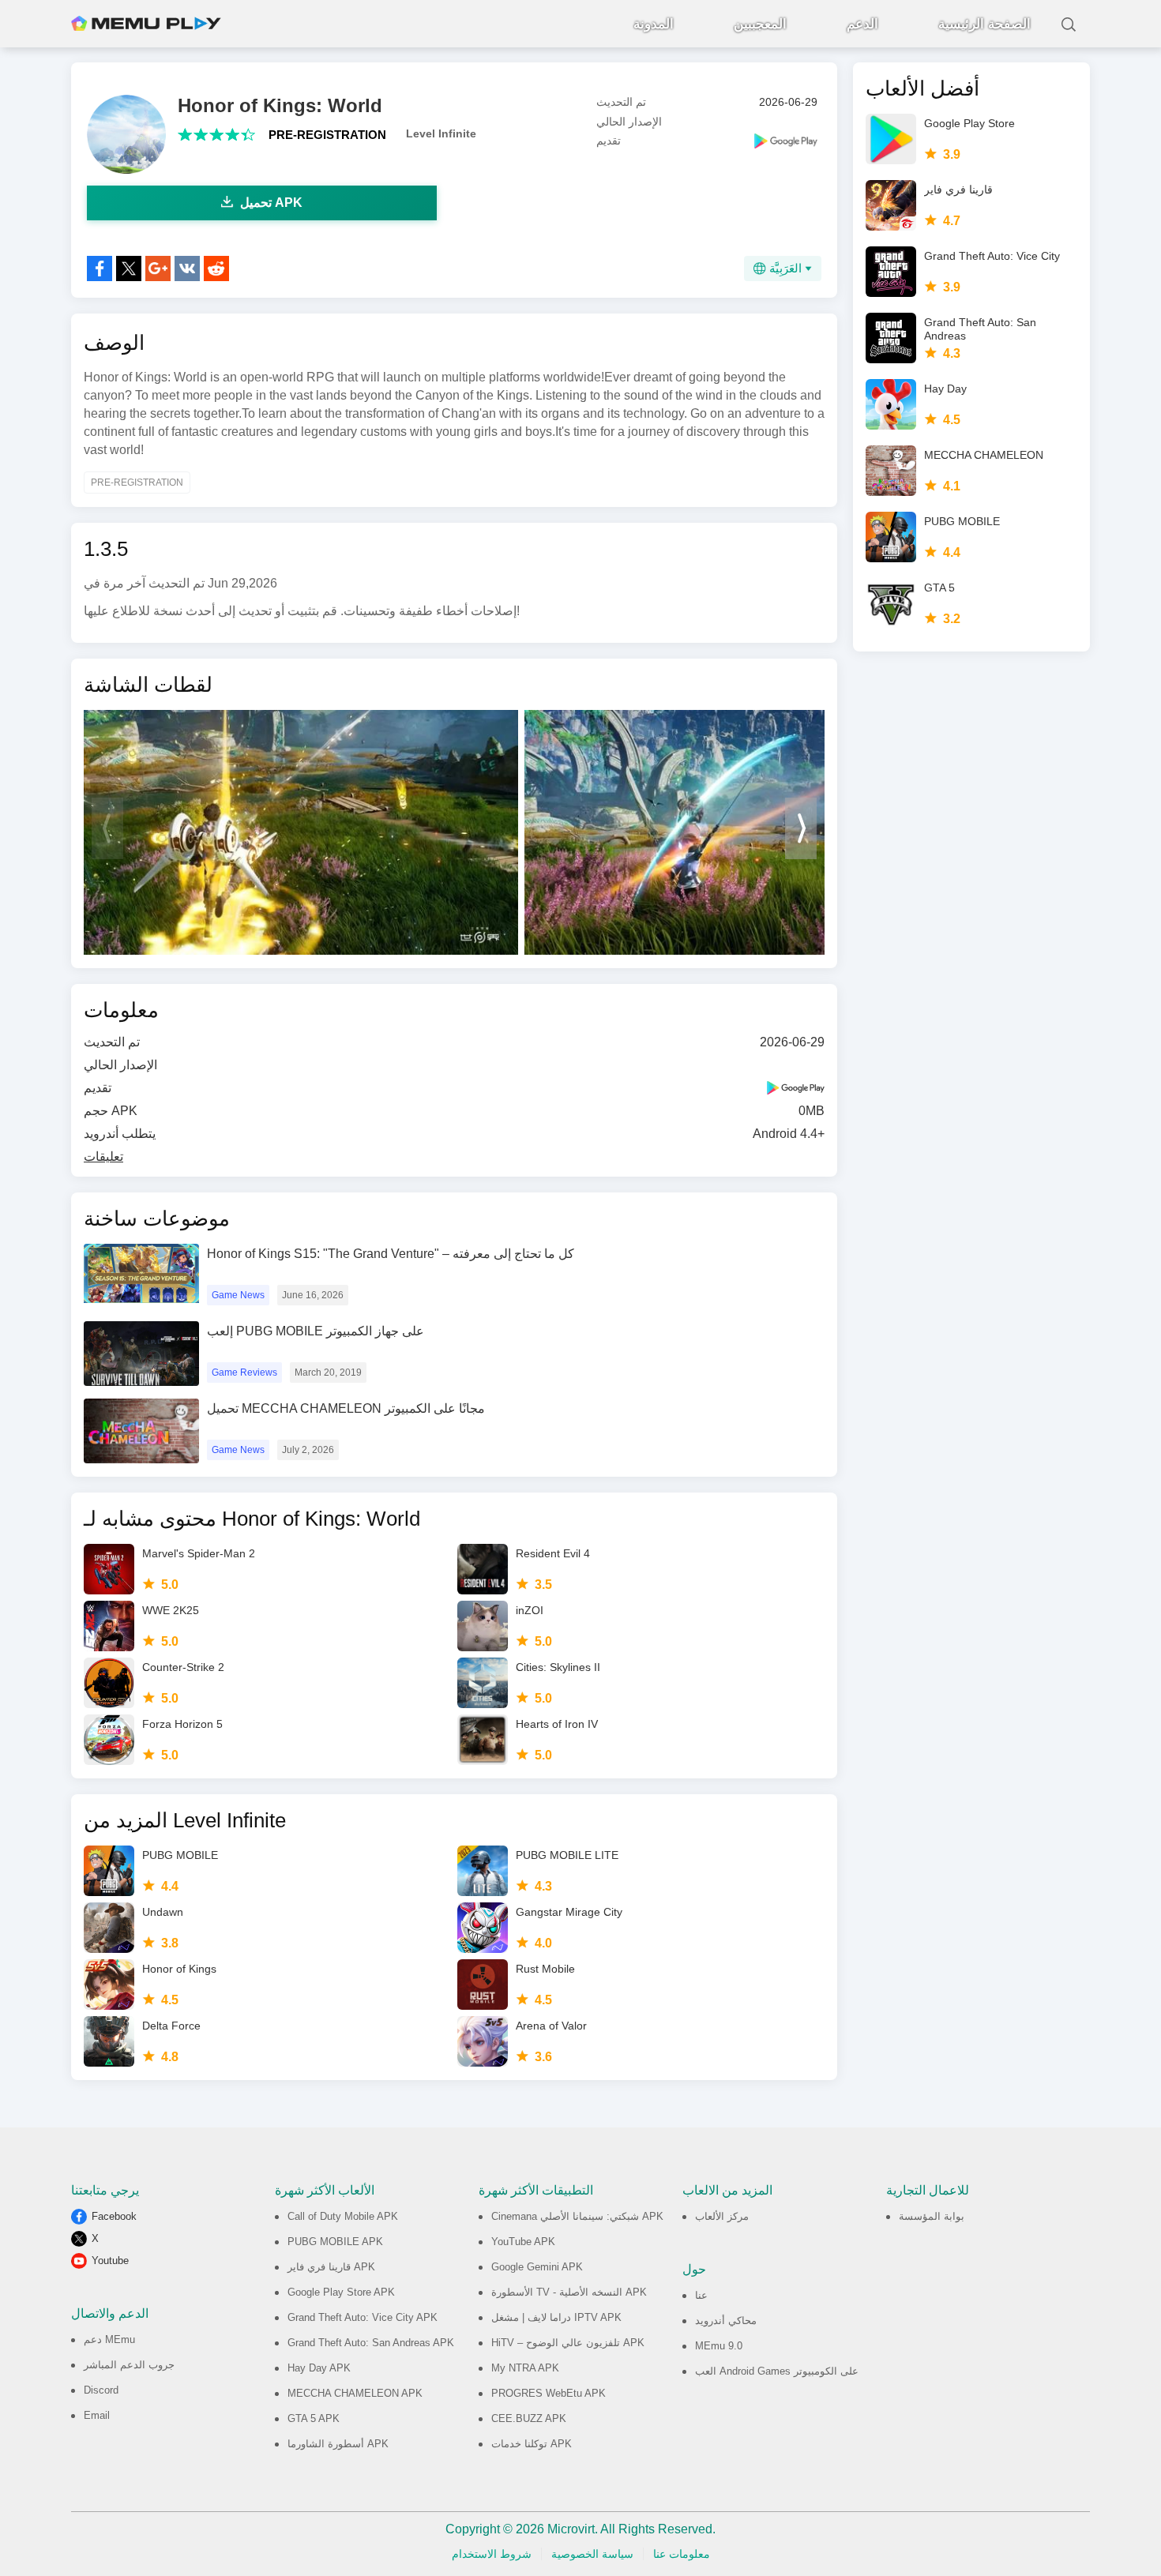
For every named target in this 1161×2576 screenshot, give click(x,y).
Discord (101, 2390)
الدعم (862, 24)
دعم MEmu (109, 2339)
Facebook (114, 2216)
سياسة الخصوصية (592, 2554)
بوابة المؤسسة (932, 2216)
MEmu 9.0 (719, 2346)
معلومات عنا (682, 2554)
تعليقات (103, 1157)
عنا (701, 2295)
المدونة (654, 24)
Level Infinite (441, 133)
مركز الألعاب (722, 2216)
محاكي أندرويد (726, 2321)
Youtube (110, 2261)
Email (97, 2415)
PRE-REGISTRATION (327, 135)
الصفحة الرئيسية (984, 24)
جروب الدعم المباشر (129, 2365)
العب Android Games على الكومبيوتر (777, 2371)
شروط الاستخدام (492, 2554)
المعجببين (760, 24)
